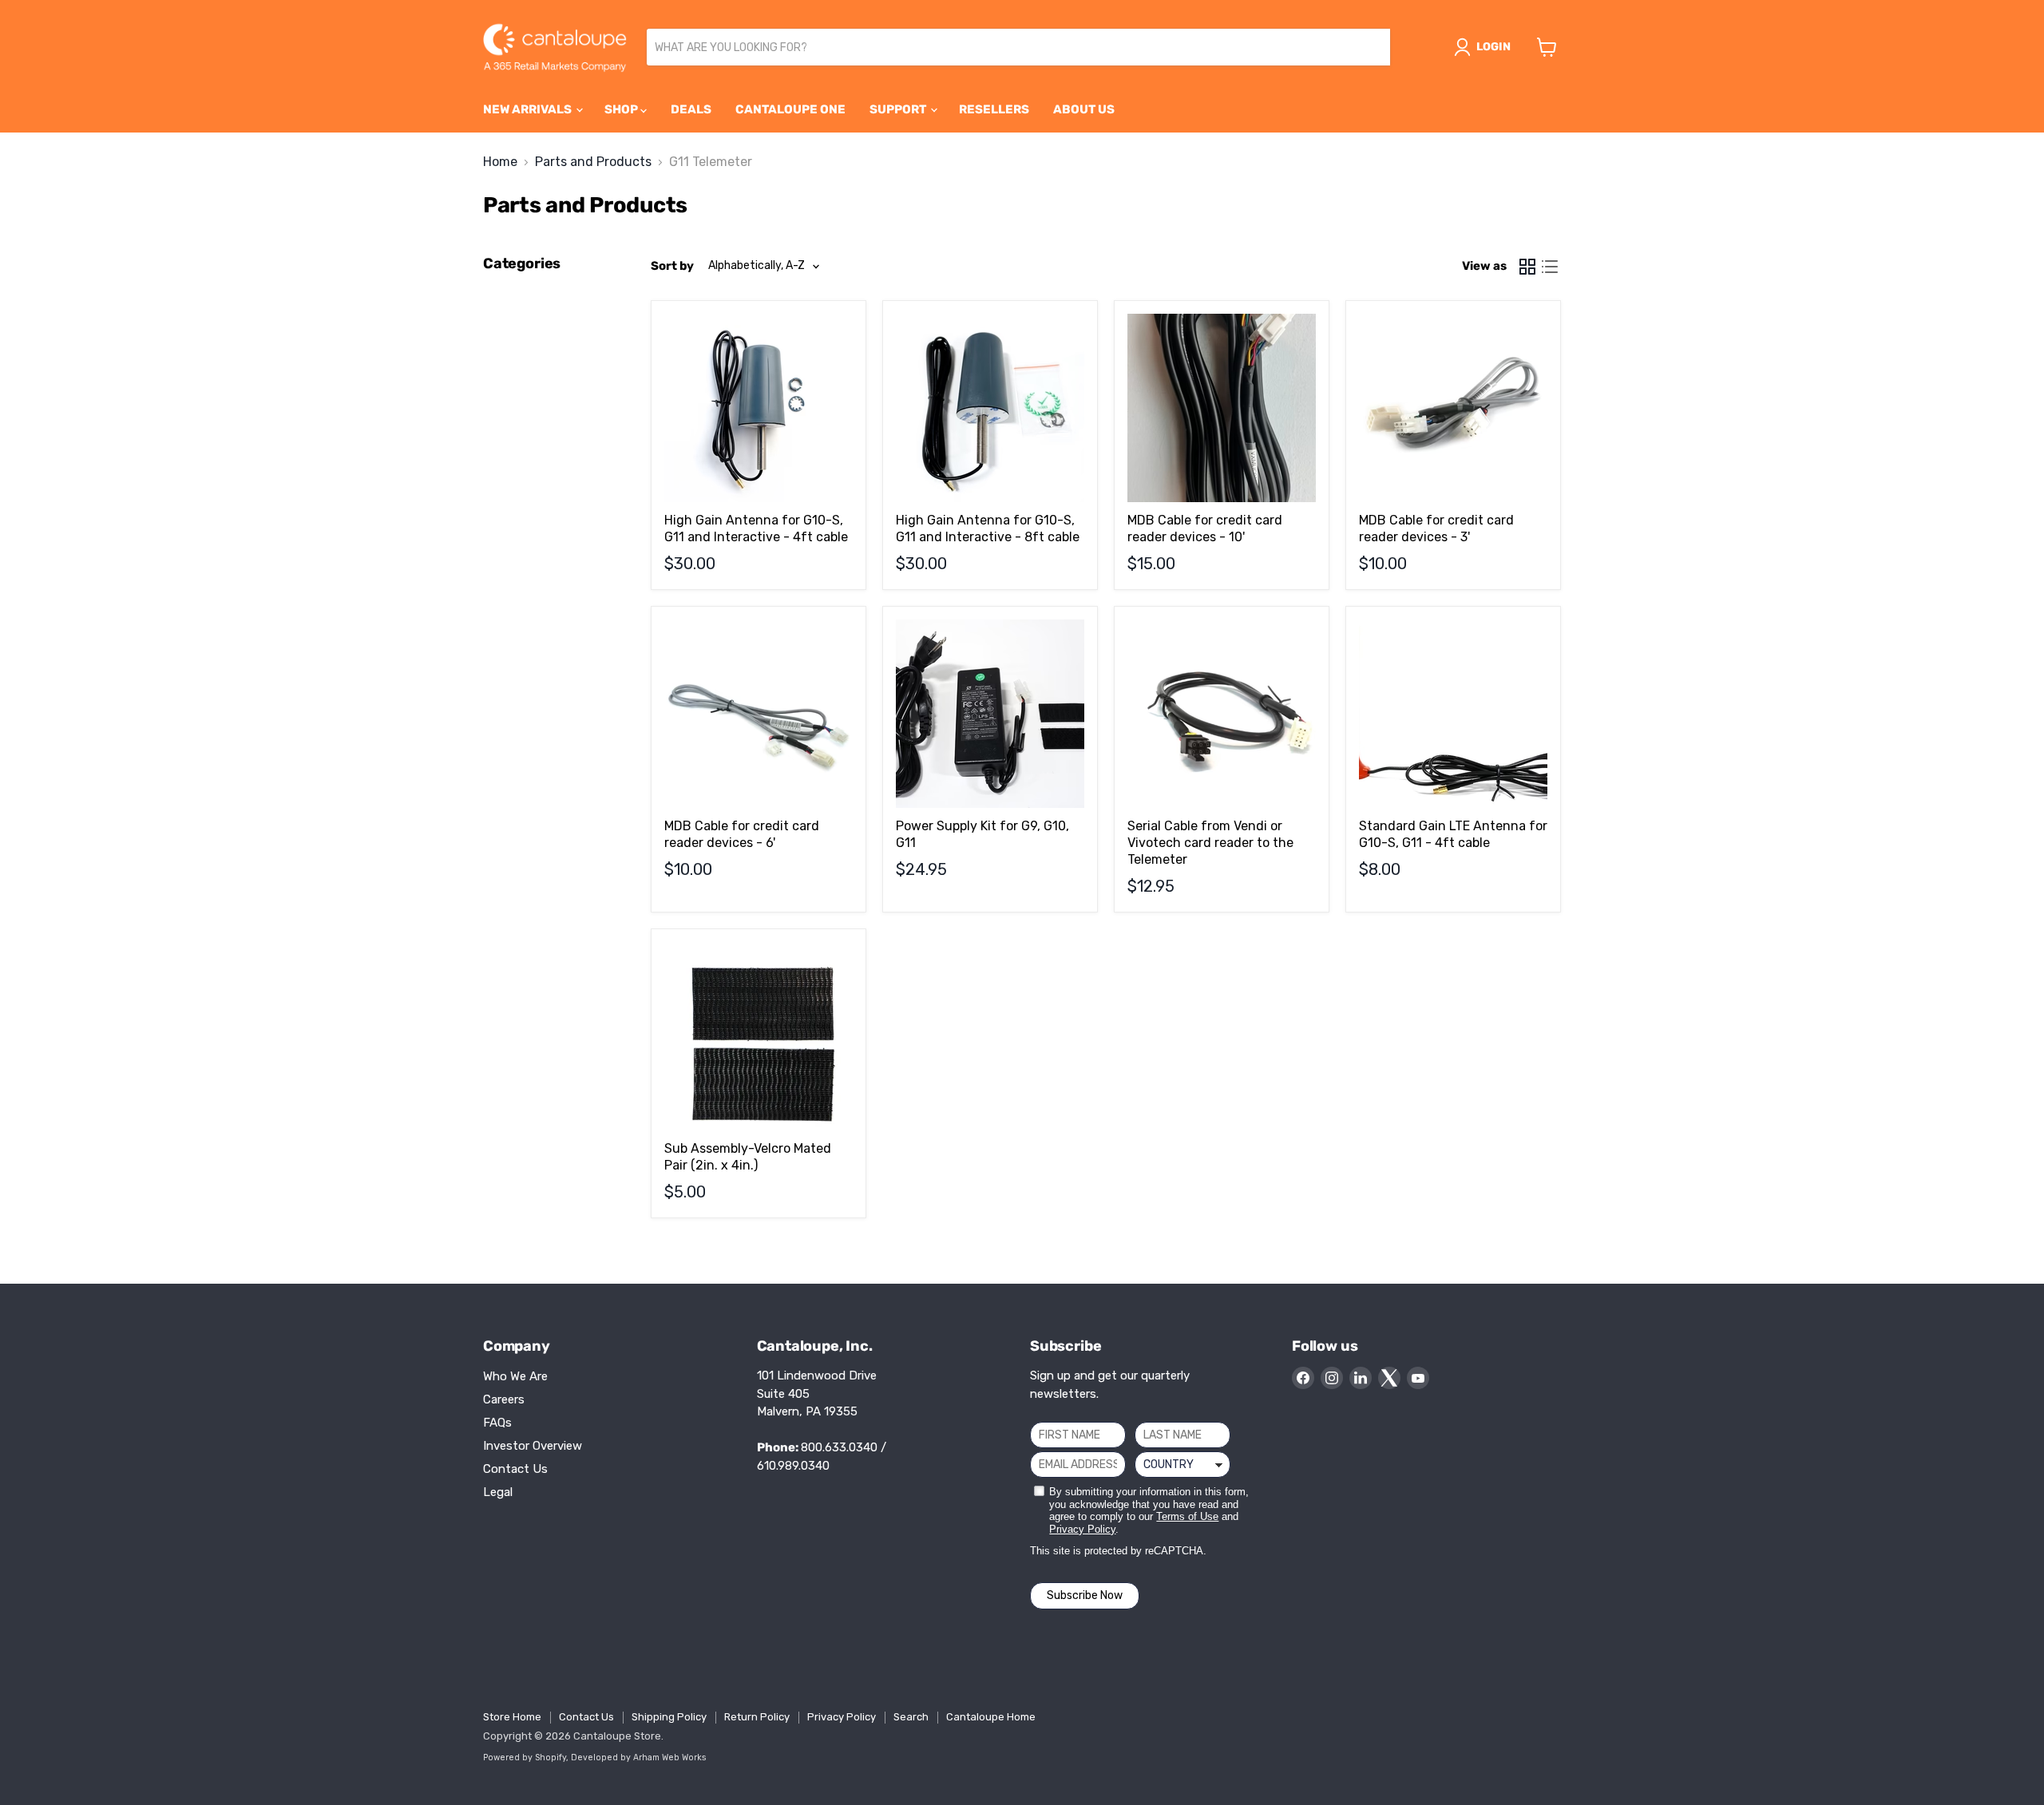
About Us (1084, 109)
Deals (691, 109)
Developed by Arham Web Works (639, 1757)
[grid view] (1527, 267)
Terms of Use (1187, 1516)
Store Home (512, 1717)
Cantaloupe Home (991, 1717)
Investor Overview (533, 1446)
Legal (498, 1492)
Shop (622, 109)
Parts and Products (593, 162)
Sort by (672, 266)
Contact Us (515, 1469)
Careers (504, 1399)
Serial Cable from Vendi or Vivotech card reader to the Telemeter (1210, 843)
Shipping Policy (669, 1717)
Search (911, 1717)
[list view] (1550, 267)
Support (899, 109)
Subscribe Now (1085, 1595)
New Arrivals (529, 109)
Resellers (994, 109)
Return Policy (757, 1717)
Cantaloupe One (790, 109)
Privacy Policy (1082, 1529)
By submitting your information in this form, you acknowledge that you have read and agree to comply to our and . (1149, 1510)
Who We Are (515, 1376)
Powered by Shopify (525, 1757)
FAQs (497, 1423)
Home (500, 162)
